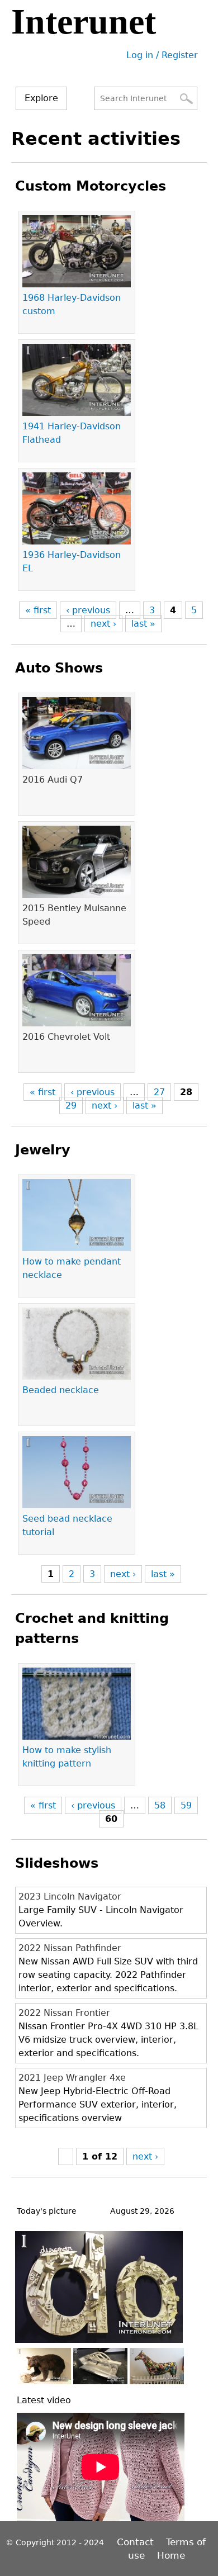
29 (71, 1105)
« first (38, 610)
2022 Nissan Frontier (64, 2013)
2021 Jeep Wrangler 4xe (72, 2078)
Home (171, 2555)
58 (160, 1805)
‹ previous (88, 610)
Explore (41, 98)
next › (103, 624)
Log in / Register (162, 55)
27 (159, 1092)
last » (143, 624)
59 (186, 1805)
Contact (137, 2542)
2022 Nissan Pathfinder (70, 1948)
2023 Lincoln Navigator (70, 1897)
